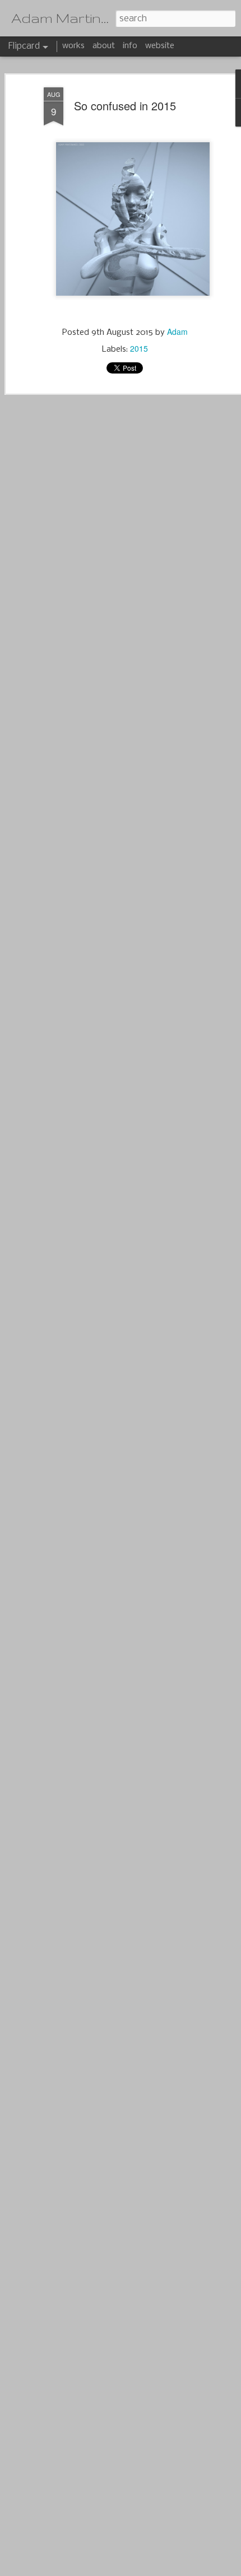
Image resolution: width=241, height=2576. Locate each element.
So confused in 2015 (125, 106)
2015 (139, 348)
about (104, 46)
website (160, 46)
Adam (177, 332)
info (130, 46)
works (73, 46)
